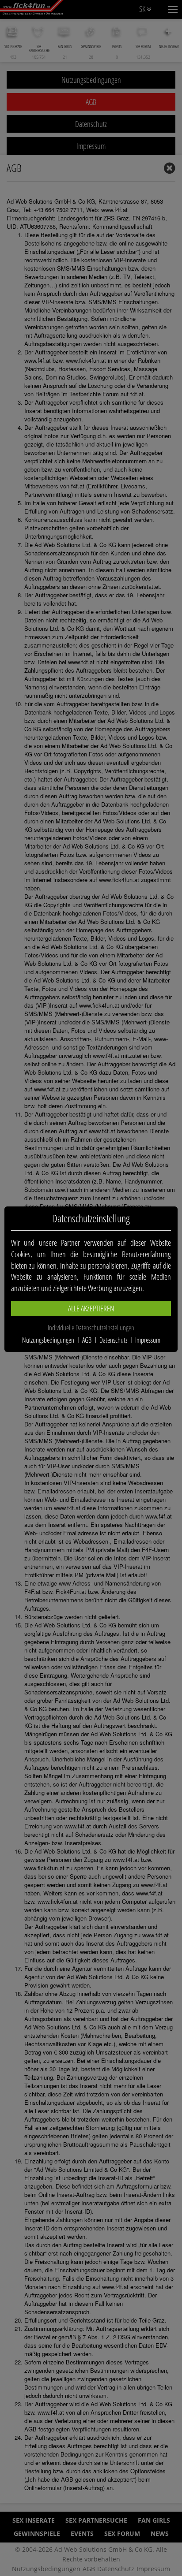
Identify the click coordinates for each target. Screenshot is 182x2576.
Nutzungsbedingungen (48, 1340)
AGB (87, 1340)
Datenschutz (113, 1340)
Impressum (148, 1340)
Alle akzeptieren (91, 1308)
